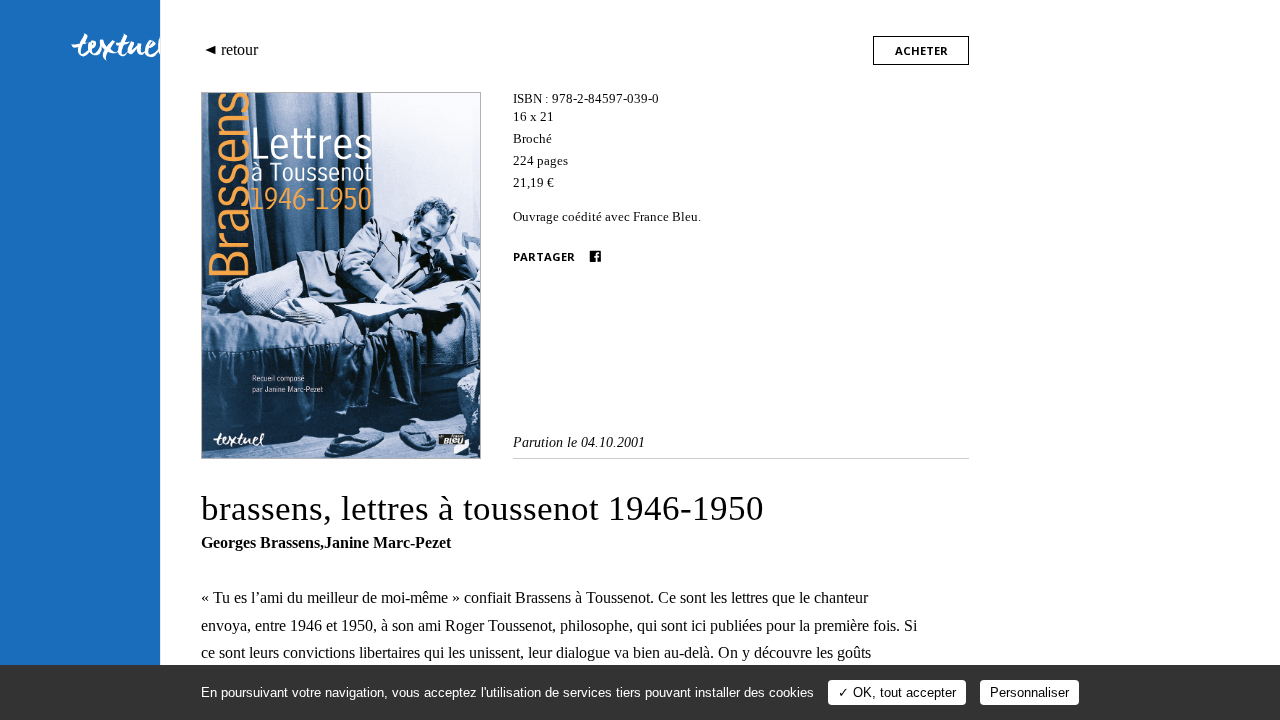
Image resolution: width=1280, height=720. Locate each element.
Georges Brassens (260, 542)
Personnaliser (1029, 692)
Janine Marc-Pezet (387, 542)
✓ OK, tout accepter (897, 692)
